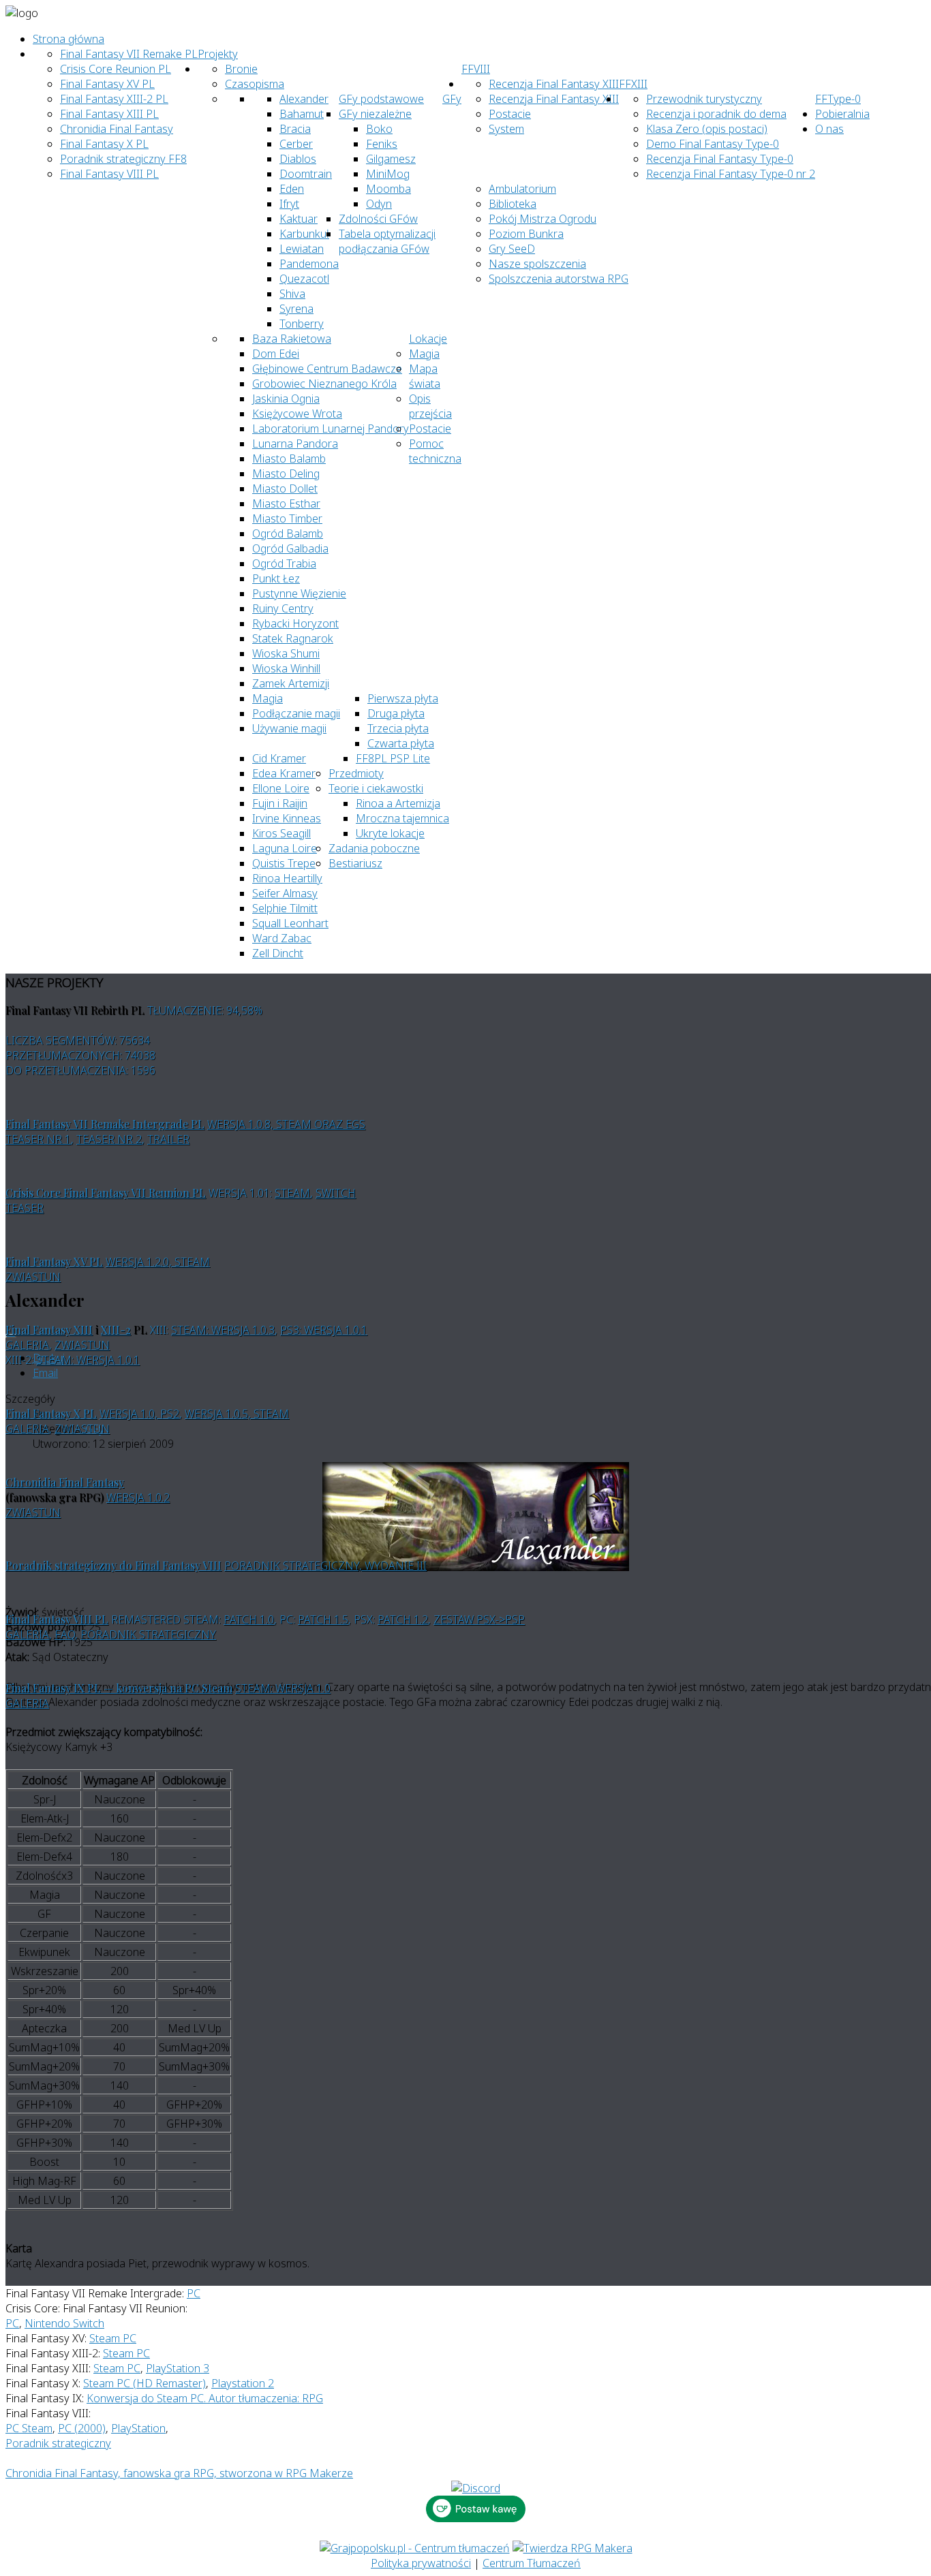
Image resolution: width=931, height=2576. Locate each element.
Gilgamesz (391, 159)
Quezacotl (304, 279)
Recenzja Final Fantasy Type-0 (720, 159)
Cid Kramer (279, 758)
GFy (452, 99)
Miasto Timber (287, 518)
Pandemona (309, 264)
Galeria (27, 1345)
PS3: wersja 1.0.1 (324, 1330)
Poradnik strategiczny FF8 (123, 159)
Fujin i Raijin (280, 803)
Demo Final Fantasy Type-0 (713, 144)
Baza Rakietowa (292, 339)
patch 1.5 (323, 1619)
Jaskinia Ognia (286, 399)
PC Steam (29, 2428)
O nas (829, 129)
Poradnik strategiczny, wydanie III (325, 1566)
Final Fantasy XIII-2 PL (114, 99)
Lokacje (428, 339)
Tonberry (302, 324)
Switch (336, 1193)
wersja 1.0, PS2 (139, 1414)
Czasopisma (255, 84)
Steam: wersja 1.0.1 (88, 1360)
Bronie (241, 69)
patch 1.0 (249, 1619)
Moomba (388, 189)
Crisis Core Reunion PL (116, 69)
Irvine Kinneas (287, 818)
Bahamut (302, 114)
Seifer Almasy (285, 893)
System (506, 129)
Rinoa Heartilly (287, 878)
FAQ (65, 1634)
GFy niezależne (375, 114)
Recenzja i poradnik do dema (716, 114)
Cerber (296, 144)
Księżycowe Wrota (297, 414)
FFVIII (476, 69)
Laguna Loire (285, 848)
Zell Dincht (278, 953)
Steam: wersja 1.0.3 (223, 1330)
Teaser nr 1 (38, 1139)
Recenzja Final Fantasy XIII (554, 84)
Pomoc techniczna (435, 451)
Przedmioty (356, 773)
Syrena (296, 309)
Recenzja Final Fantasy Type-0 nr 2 (731, 174)
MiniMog (388, 174)
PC (194, 2293)
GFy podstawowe (381, 99)
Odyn (379, 204)
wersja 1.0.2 (138, 1498)
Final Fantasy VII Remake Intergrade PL (105, 1124)
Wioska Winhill (286, 668)
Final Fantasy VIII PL (109, 174)
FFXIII (633, 84)
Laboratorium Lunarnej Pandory (331, 429)
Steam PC (113, 2338)
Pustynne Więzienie (299, 593)
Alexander (304, 99)
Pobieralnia (842, 114)
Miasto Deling (286, 474)
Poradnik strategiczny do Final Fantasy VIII (113, 1565)
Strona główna (68, 39)
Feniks (382, 144)
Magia (424, 354)
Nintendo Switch (64, 2323)
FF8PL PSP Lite (393, 758)
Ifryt (289, 204)
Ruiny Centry (283, 608)
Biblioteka (513, 204)
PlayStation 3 (178, 2368)
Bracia (295, 129)
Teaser (25, 1208)
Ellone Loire (281, 788)
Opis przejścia (430, 406)
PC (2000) (82, 2428)
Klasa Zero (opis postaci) (707, 129)
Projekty (218, 54)
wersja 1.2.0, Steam (158, 1262)
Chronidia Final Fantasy (117, 129)
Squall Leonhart (290, 923)
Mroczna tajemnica (402, 818)
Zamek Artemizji (291, 683)
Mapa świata (425, 376)
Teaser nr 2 (109, 1139)
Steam (292, 1193)
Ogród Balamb (288, 533)
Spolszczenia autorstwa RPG (559, 279)
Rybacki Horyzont (295, 623)
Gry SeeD (512, 249)
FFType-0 (838, 99)
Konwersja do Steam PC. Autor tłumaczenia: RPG (205, 2398)
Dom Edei (276, 354)
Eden (292, 189)
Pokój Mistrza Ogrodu (543, 219)
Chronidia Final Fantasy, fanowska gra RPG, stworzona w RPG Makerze (179, 2473)
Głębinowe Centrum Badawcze (327, 369)
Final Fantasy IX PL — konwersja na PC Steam (119, 1688)
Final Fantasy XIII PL (109, 114)
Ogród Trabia (284, 563)
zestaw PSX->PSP (479, 1619)
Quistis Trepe (284, 863)
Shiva (292, 294)
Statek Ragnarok (293, 638)
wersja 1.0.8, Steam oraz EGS (286, 1124)
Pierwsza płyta (403, 698)
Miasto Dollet (285, 488)
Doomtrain (306, 174)
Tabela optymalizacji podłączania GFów (387, 241)
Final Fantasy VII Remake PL (129, 54)
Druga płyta (396, 713)
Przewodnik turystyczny (704, 99)
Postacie (430, 429)
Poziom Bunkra (526, 234)
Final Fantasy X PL (104, 144)
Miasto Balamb (289, 459)
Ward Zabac (282, 938)
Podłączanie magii (296, 713)
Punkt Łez (276, 578)
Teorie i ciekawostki (376, 788)
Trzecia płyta (398, 728)
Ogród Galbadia (290, 548)
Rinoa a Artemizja (398, 803)
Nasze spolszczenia (537, 264)
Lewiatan (302, 249)
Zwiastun (33, 1277)
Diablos (298, 159)
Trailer (168, 1139)
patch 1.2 (403, 1619)
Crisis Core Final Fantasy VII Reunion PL (106, 1193)
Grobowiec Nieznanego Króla (324, 384)
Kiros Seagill (281, 833)
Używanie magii (289, 728)
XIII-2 (116, 1330)
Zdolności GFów (378, 219)
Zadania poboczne (374, 848)
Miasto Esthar (286, 503)
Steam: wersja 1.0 (283, 1688)
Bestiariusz (355, 863)
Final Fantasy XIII (49, 1330)
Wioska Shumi (286, 653)
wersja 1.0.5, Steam (237, 1414)
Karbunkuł (304, 234)
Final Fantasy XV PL (107, 84)
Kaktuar (299, 219)
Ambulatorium (522, 189)
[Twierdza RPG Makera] (573, 2548)
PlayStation (138, 2428)
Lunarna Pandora (295, 444)
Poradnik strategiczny (148, 1634)
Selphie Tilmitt (285, 908)
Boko (379, 129)
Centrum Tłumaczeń (532, 2563)
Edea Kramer (284, 773)
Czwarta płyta (401, 743)
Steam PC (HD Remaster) (144, 2383)
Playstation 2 (243, 2383)
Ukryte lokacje (390, 833)
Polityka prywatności (421, 2563)
